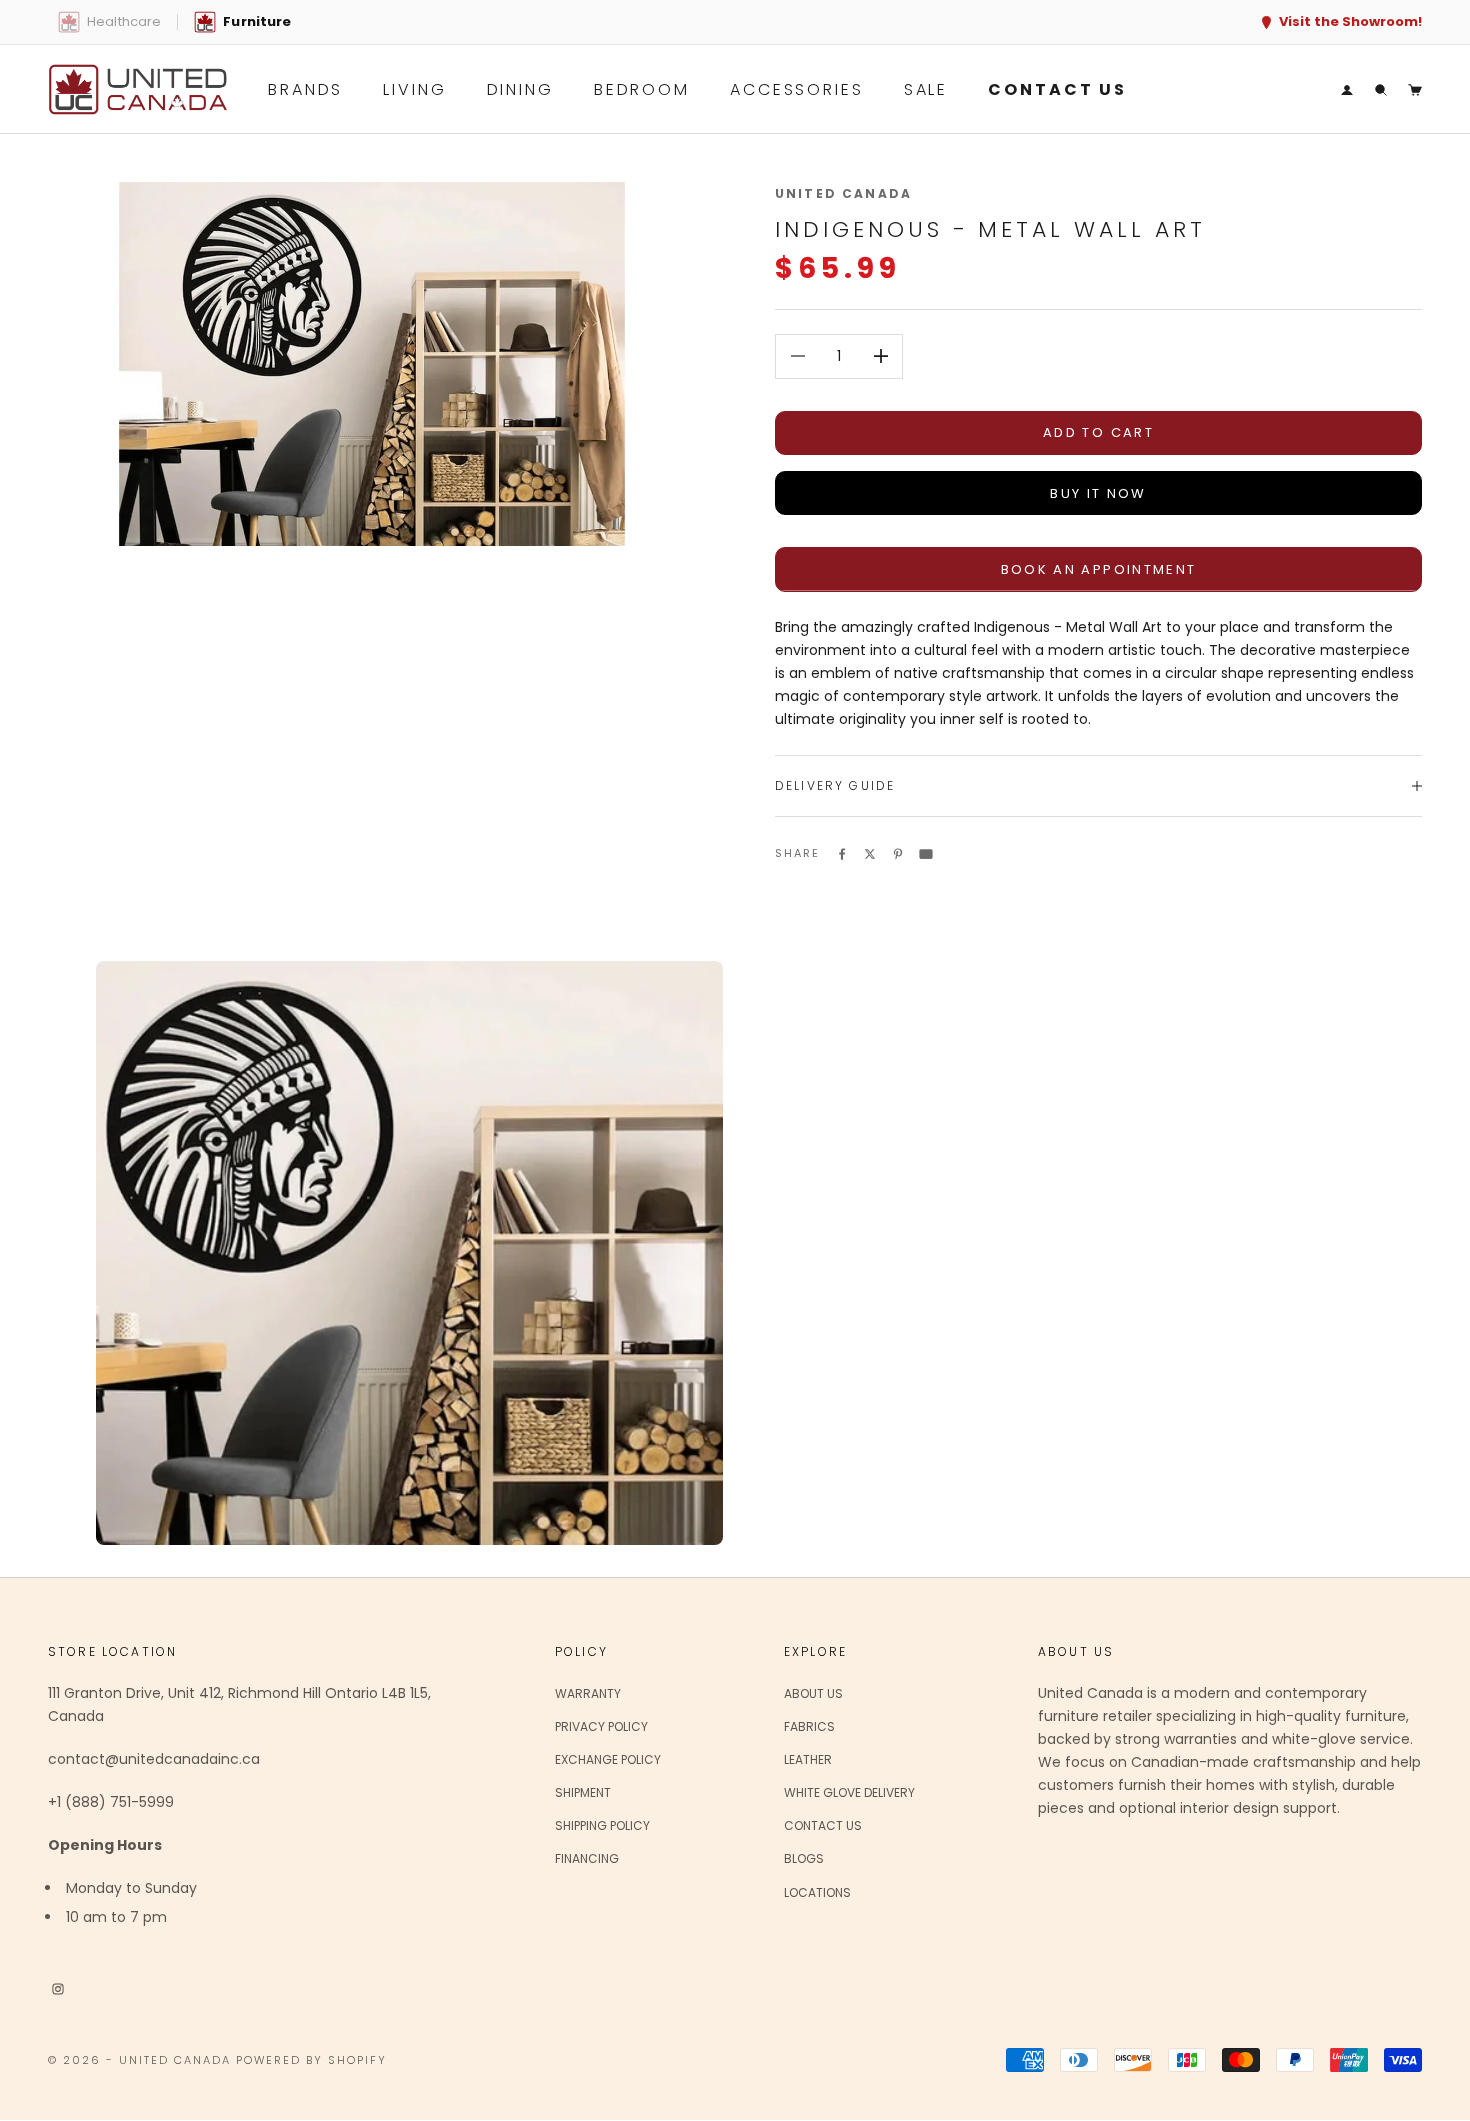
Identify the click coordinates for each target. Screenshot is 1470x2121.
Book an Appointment (1098, 569)
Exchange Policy (608, 1759)
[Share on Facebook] (842, 852)
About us (813, 1693)
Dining (520, 89)
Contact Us (823, 1825)
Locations (817, 1892)
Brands (305, 89)
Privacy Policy (601, 1726)
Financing (587, 1858)
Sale (926, 89)
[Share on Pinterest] (898, 852)
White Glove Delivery (849, 1792)
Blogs (804, 1858)
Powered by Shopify (312, 2060)
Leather (808, 1759)
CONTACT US (1057, 89)
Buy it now (1098, 493)
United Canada (843, 193)
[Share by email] (926, 852)
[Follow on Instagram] (58, 1988)
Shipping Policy (602, 1825)
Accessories (797, 89)
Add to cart (1098, 432)
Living (414, 89)
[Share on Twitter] (870, 852)
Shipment (583, 1792)
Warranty (588, 1693)
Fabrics (809, 1726)
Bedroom (642, 89)
